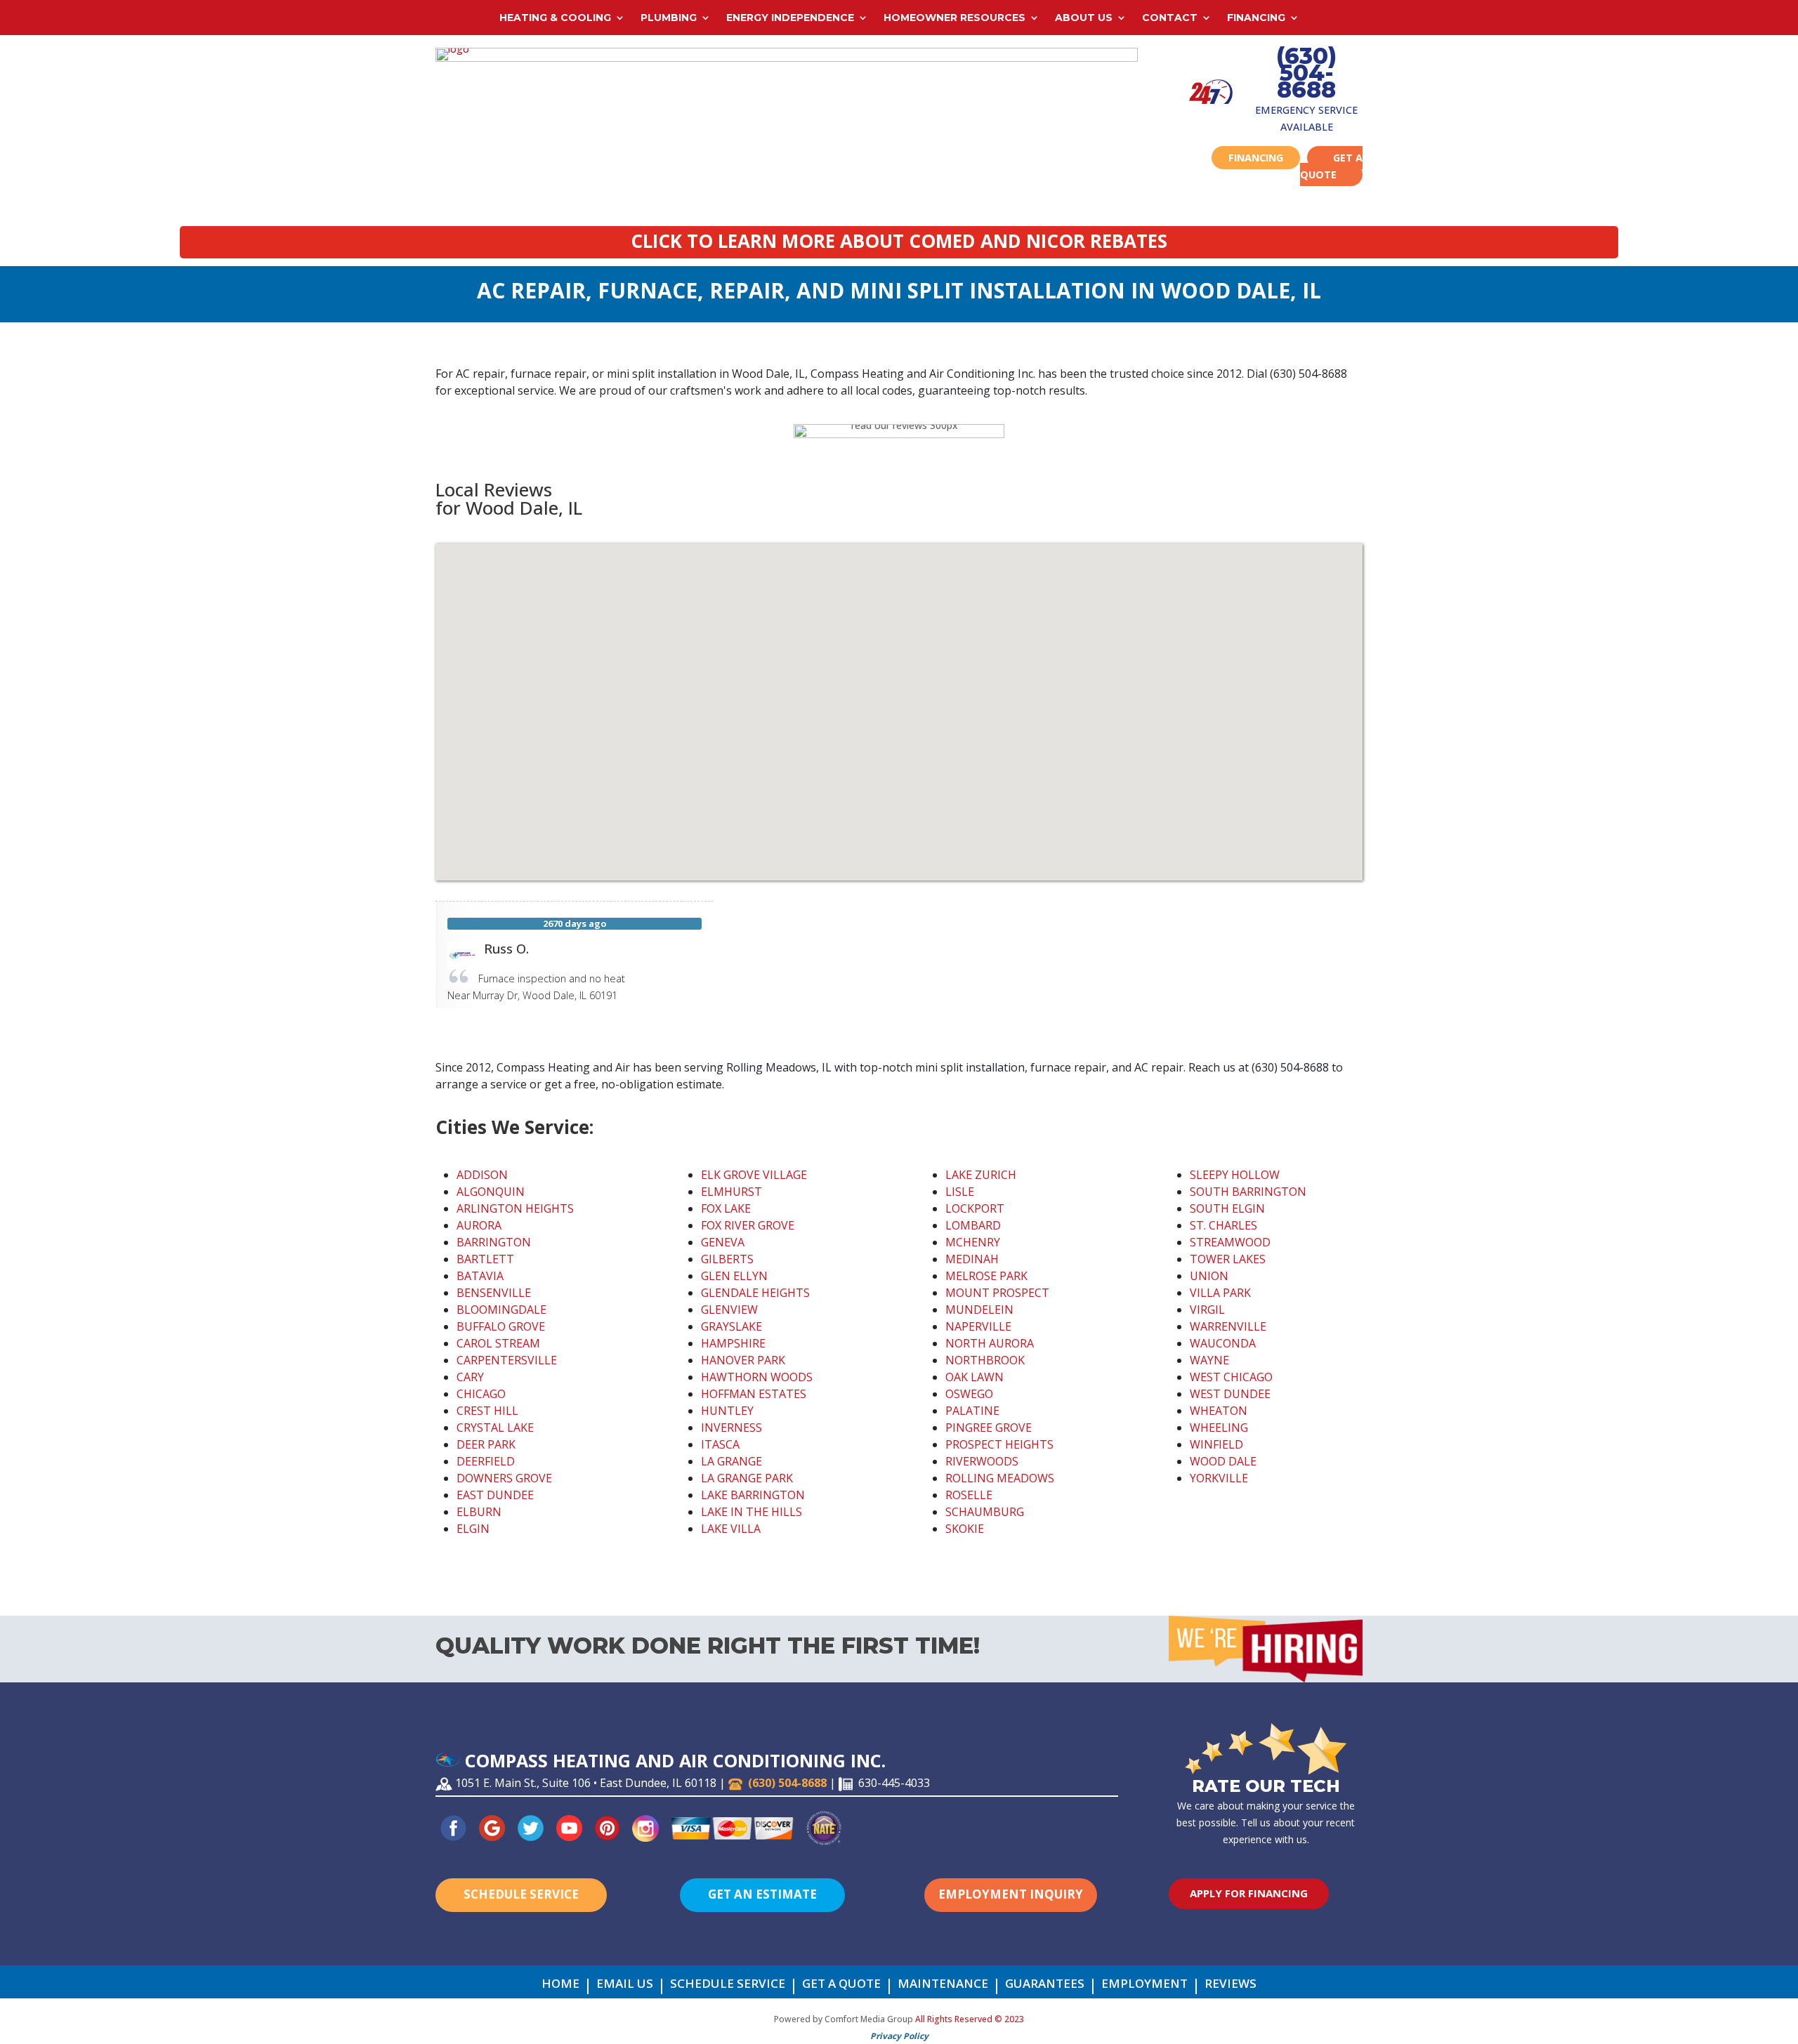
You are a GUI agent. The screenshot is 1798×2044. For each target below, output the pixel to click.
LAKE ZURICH (981, 1175)
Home (560, 1985)
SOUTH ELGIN (1227, 1208)
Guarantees (1045, 1985)
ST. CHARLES (1223, 1225)
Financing (1256, 18)
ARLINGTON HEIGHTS (515, 1208)
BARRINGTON (494, 1242)
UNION (1209, 1276)
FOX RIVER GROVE (748, 1225)
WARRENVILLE (1228, 1326)
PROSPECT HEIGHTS (999, 1444)
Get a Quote (1331, 166)
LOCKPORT (975, 1208)
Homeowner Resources (954, 18)
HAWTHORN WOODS (757, 1377)
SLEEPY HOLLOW (1235, 1175)
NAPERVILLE (978, 1326)
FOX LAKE (726, 1208)
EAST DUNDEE (495, 1495)
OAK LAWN (975, 1377)
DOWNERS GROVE (504, 1478)
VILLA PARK (1220, 1293)
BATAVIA (480, 1276)
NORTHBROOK (985, 1360)
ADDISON (482, 1175)
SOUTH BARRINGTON (1248, 1192)
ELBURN (479, 1512)
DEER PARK (486, 1444)
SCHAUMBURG (985, 1512)
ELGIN (473, 1529)
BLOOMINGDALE (501, 1310)
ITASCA (720, 1444)
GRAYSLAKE (731, 1326)
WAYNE (1209, 1360)
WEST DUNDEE (1230, 1394)
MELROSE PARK (986, 1276)
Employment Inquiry (1011, 1894)
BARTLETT (485, 1259)
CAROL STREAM (498, 1343)
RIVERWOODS (982, 1461)
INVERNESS (731, 1427)
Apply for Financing (1249, 1893)
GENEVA (723, 1242)
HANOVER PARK (743, 1360)
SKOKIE (965, 1529)
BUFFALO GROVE (501, 1326)
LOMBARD (973, 1225)
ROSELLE (969, 1495)
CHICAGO (481, 1394)
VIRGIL (1207, 1310)
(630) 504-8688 (1306, 73)
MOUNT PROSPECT (997, 1293)
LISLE (960, 1192)
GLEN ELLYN (734, 1276)
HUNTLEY (727, 1411)
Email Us (625, 1985)
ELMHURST (731, 1192)
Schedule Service (521, 1894)
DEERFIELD (486, 1461)
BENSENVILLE (494, 1293)
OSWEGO (969, 1394)
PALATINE (972, 1411)
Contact (1170, 18)
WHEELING (1219, 1427)
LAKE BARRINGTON (753, 1495)
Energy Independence (790, 18)
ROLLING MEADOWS (1000, 1478)
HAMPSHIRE (733, 1343)
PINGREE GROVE (989, 1427)
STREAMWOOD (1230, 1242)
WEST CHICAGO (1231, 1377)
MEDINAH (972, 1259)
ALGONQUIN (491, 1192)
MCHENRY (973, 1242)
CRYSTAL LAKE (495, 1427)
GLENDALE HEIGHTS (755, 1293)
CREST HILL (487, 1411)
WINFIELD (1216, 1444)
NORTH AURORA (990, 1343)
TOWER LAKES (1228, 1259)
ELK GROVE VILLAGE (754, 1175)
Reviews (1231, 1985)
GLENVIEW (729, 1310)
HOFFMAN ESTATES (754, 1394)
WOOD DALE (1223, 1461)
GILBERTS (727, 1259)
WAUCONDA (1223, 1343)
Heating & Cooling (555, 18)
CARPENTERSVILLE (507, 1360)
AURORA (479, 1225)
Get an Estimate (762, 1894)
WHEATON (1219, 1411)
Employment (1144, 1985)
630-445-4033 (894, 1783)
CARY (470, 1377)
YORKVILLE (1219, 1478)
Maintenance (943, 1985)
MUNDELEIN (979, 1310)
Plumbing (669, 18)
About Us (1084, 18)
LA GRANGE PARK (747, 1478)
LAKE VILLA (731, 1529)
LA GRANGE (731, 1461)
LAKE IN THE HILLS (752, 1512)
